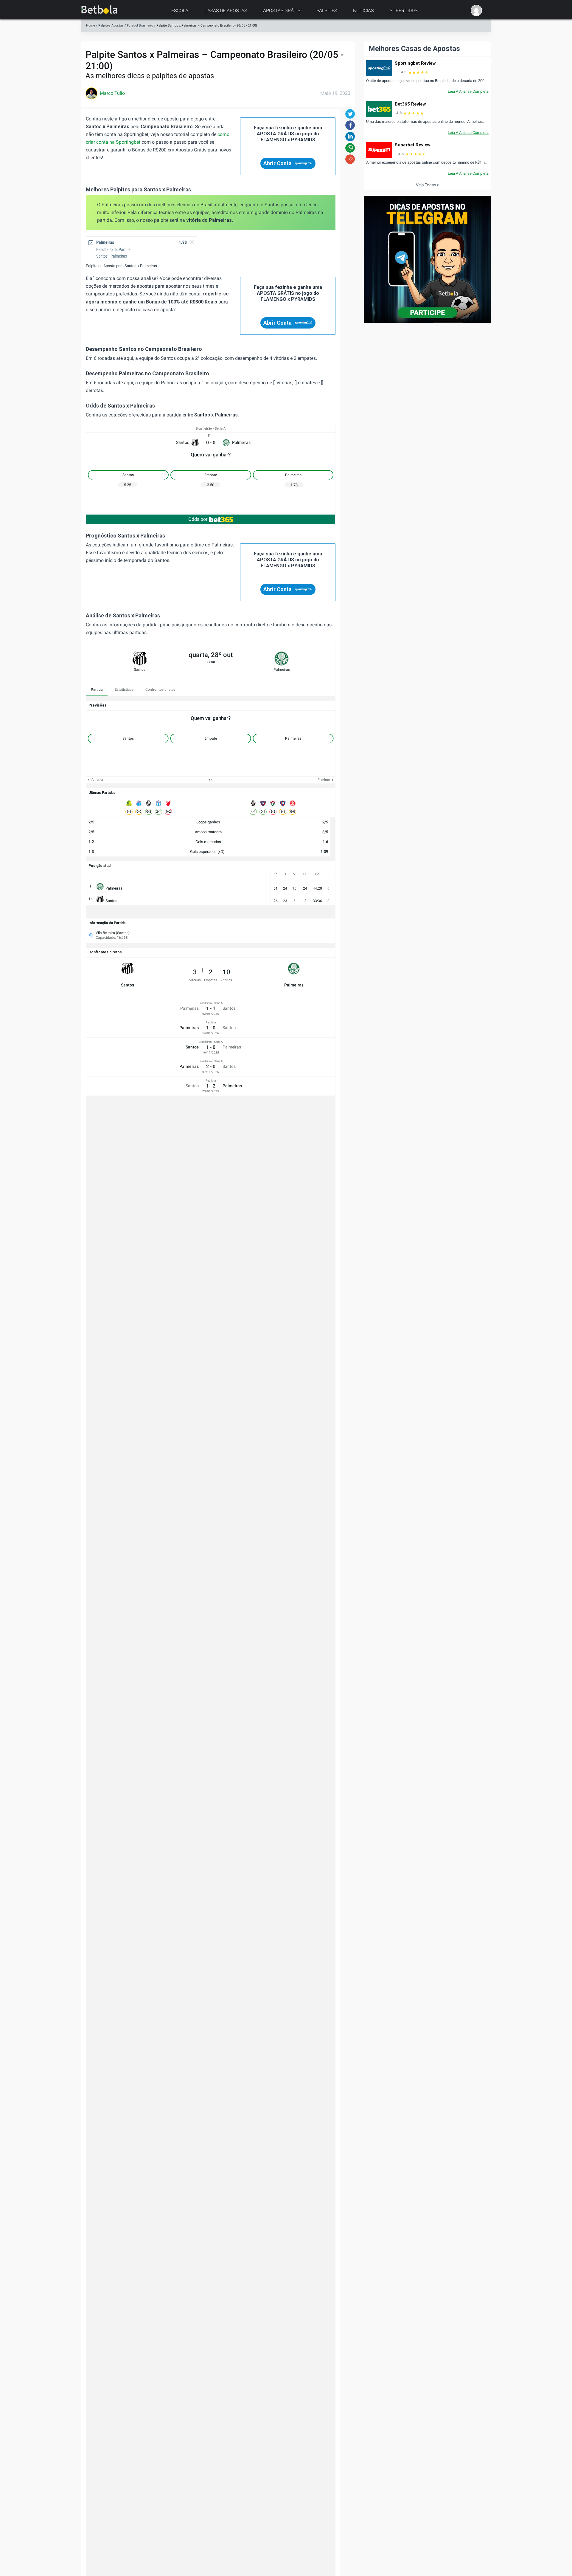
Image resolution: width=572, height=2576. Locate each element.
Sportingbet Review (415, 63)
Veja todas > (428, 185)
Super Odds (404, 11)
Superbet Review (413, 145)
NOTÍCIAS (363, 11)
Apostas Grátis (282, 11)
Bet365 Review (410, 104)
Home (91, 25)
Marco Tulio (112, 93)
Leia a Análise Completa (468, 91)
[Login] (476, 10)
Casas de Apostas (226, 11)
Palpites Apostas (111, 25)
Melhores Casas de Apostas (414, 49)
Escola (180, 11)
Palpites (327, 11)
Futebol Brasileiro (140, 25)
